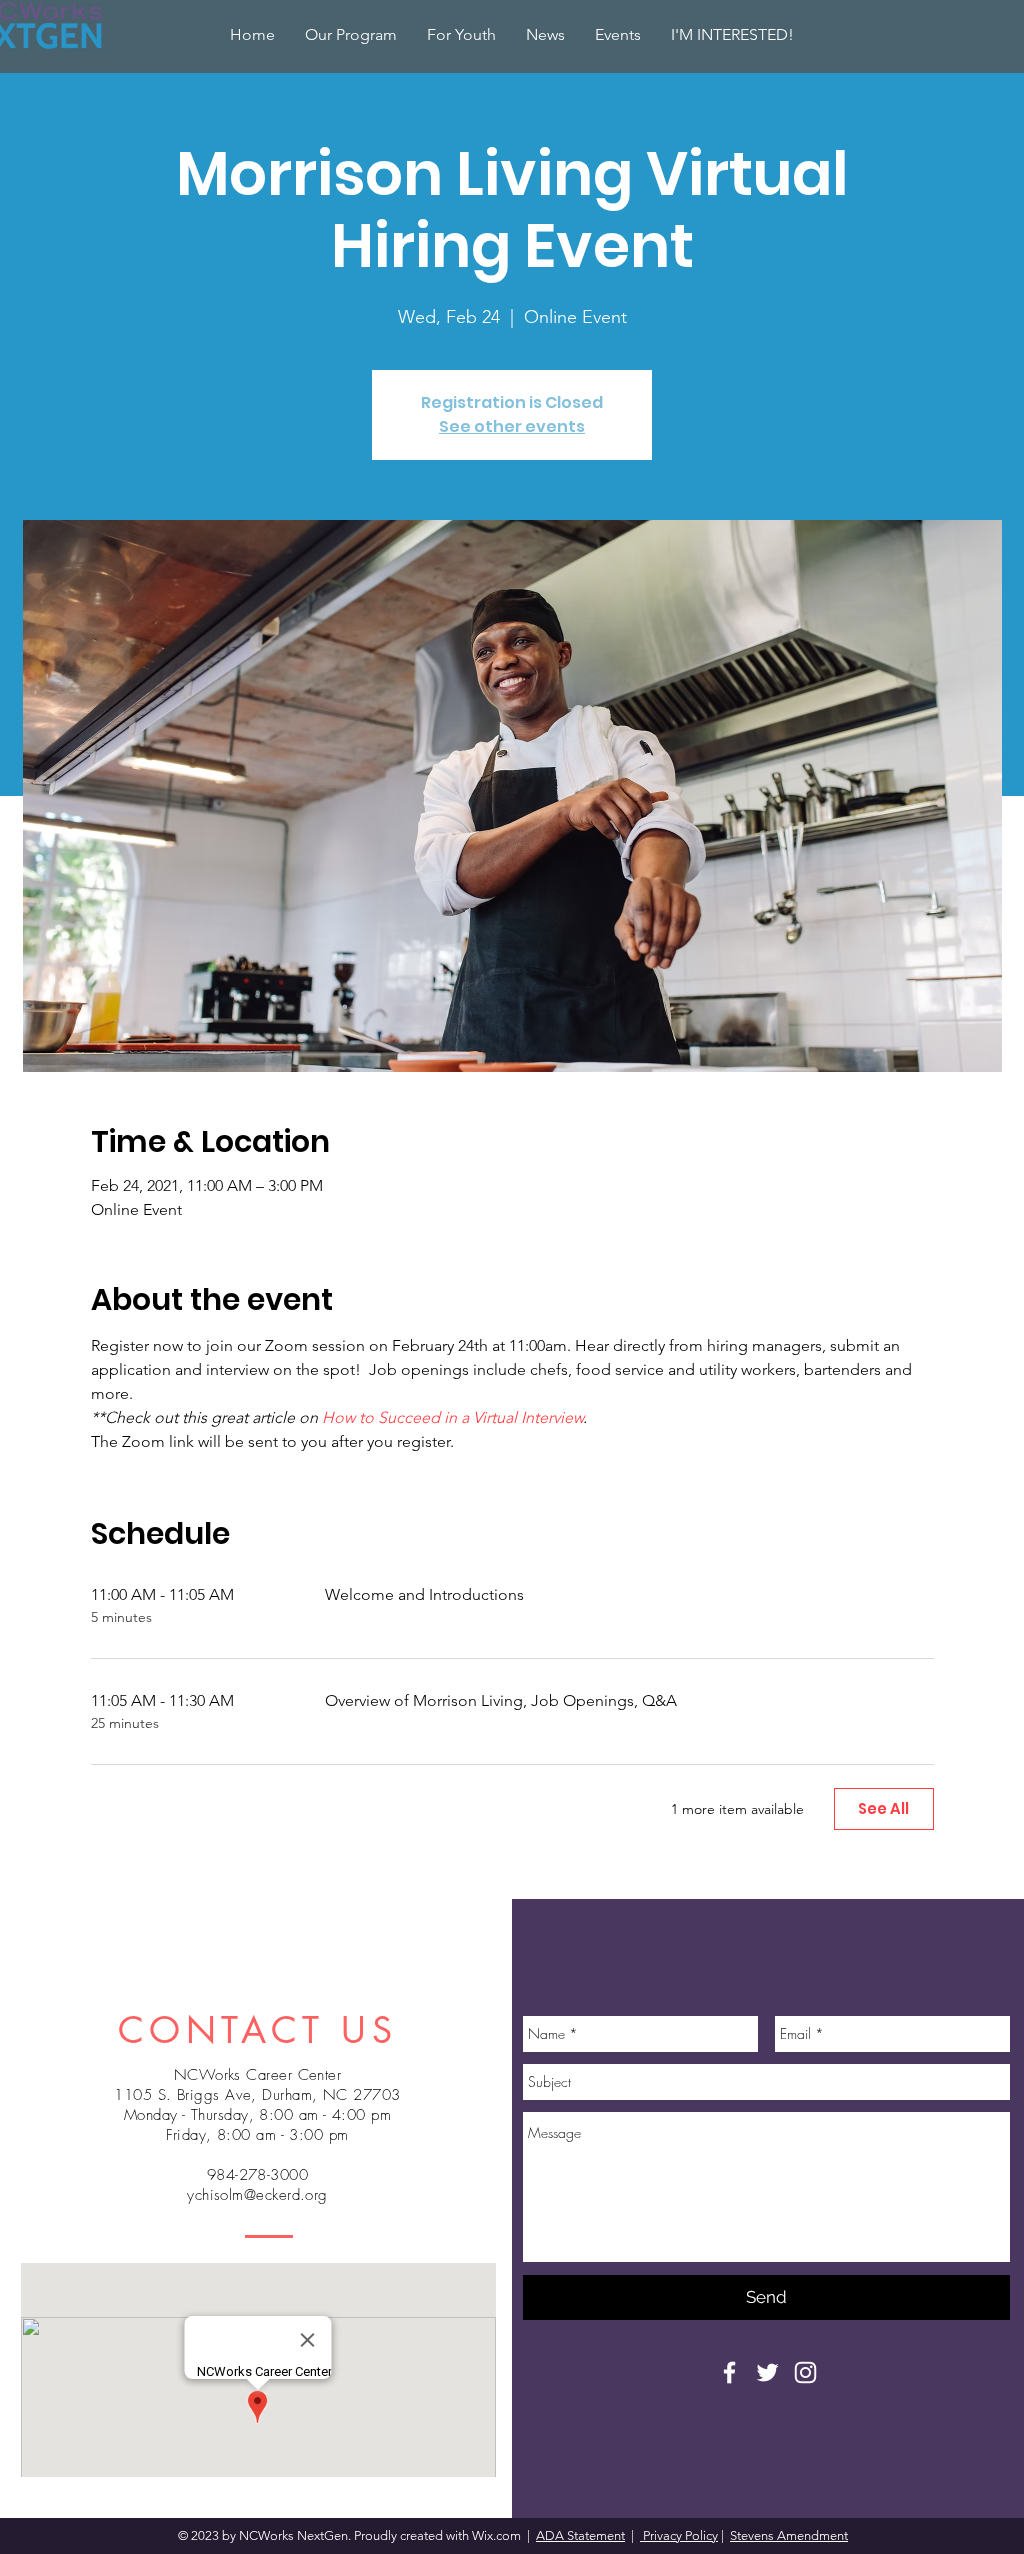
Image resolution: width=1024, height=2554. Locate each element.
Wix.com (498, 2535)
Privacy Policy (679, 2535)
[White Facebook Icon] (729, 2372)
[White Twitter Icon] (767, 2372)
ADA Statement (580, 2535)
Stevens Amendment (789, 2535)
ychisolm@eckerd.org (257, 2195)
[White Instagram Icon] (805, 2372)
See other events (512, 426)
